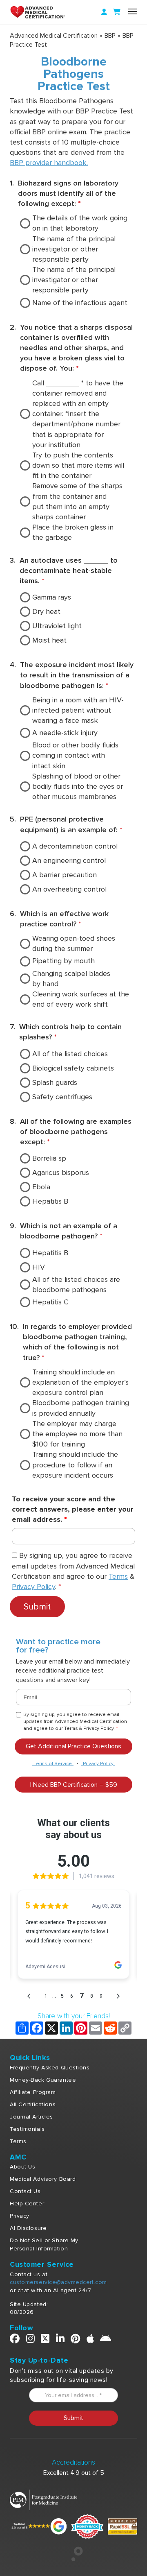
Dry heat (46, 611)
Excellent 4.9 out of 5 (74, 2473)
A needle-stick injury (65, 733)
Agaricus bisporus (61, 1173)
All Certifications (33, 2104)
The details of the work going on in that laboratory (80, 223)
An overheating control (69, 889)
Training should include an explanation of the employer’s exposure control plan (80, 1382)
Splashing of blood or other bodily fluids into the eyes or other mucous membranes (78, 786)
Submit (37, 1607)
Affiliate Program (33, 2092)
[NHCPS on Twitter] (45, 2340)
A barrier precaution (65, 875)
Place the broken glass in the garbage (73, 532)
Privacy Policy (33, 1587)
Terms (118, 1576)
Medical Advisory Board (43, 2179)
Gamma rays (52, 597)
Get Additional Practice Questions (73, 1746)
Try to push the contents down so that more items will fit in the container (78, 465)
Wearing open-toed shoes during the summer (74, 943)
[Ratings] (38, 2526)
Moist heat (49, 640)
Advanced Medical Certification (54, 36)
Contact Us (25, 2191)
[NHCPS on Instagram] (31, 2340)
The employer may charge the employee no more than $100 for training (77, 1434)
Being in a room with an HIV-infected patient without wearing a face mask (78, 710)
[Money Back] (87, 2526)
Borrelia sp (49, 1158)
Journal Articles (31, 2117)
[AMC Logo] (47, 12)
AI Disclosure (28, 2228)
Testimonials (27, 2129)
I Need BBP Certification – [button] (74, 1785)
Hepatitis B (50, 1201)
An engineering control (69, 860)
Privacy (20, 2216)
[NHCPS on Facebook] (15, 2340)
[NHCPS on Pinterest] (76, 2340)
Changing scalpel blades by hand (71, 979)
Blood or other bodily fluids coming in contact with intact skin (75, 755)
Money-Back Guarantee (43, 2080)
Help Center (27, 2204)
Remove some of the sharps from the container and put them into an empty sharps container (77, 501)
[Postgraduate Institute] (43, 2499)
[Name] (133, 11)
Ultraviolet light (57, 626)
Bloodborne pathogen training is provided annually (81, 1408)
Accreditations (73, 2462)
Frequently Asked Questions (50, 2068)
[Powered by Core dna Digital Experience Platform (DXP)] (74, 2559)
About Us (22, 2167)
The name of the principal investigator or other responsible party (74, 249)
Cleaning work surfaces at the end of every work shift (81, 999)
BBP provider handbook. (49, 163)
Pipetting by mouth (63, 961)
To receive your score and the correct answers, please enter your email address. (73, 1509)
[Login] (104, 12)
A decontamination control (75, 846)
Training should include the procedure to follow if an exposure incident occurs (75, 1465)
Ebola (41, 1187)
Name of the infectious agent (80, 303)
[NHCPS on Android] (106, 2340)
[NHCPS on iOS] (90, 2340)
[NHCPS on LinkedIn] (60, 2340)
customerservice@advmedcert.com (58, 2282)
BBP (110, 36)
